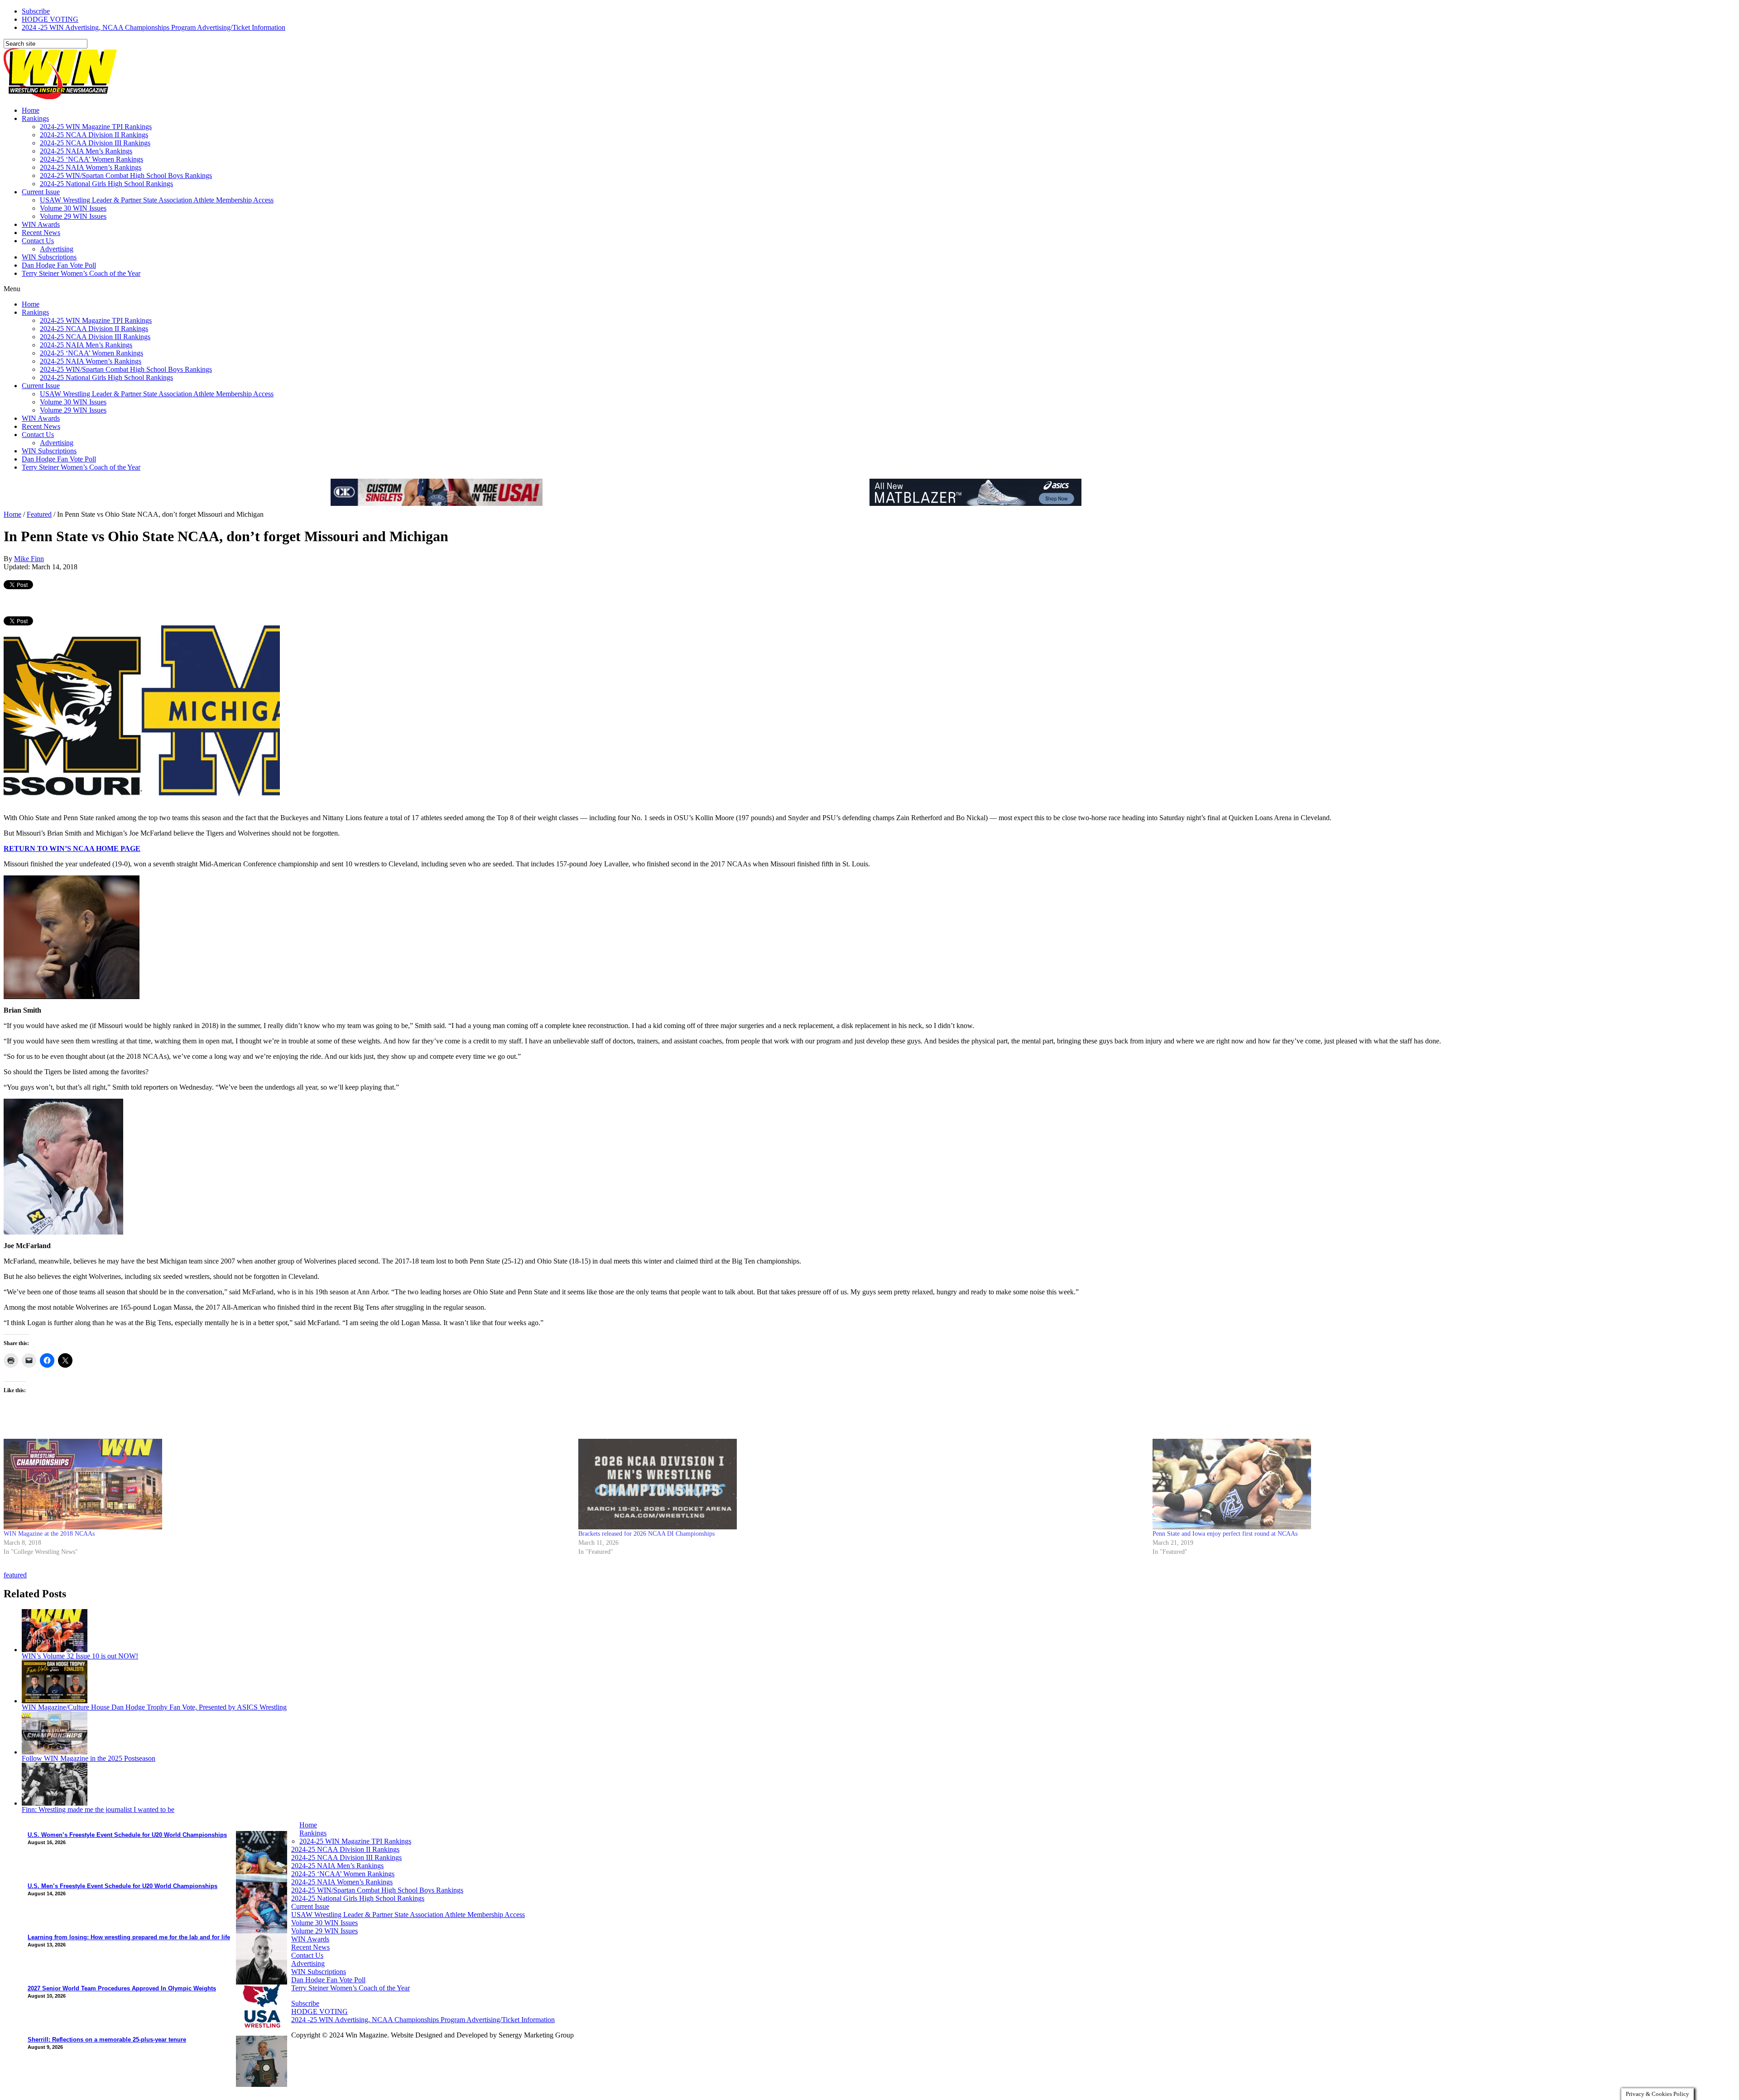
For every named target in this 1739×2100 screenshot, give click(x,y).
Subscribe (36, 11)
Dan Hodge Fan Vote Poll (59, 265)
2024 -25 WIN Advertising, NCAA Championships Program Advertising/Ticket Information (154, 27)
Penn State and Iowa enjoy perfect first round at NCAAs (1225, 1534)
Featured (39, 514)
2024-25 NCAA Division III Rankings (95, 143)
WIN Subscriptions (49, 257)
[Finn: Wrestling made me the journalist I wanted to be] (55, 1803)
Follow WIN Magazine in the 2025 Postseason (89, 1758)
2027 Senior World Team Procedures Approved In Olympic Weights (122, 1988)
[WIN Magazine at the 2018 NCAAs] (286, 1484)
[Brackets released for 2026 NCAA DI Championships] (861, 1484)
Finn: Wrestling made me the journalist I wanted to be (98, 1809)
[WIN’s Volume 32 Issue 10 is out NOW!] (55, 1650)
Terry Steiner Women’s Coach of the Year (81, 273)
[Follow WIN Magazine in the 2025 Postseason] (55, 1752)
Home (31, 110)
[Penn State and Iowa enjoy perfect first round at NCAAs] (1435, 1484)
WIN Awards (41, 224)
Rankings (35, 118)
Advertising (57, 249)
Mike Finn (29, 559)
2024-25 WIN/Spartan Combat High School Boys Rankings (126, 175)
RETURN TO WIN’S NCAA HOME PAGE (72, 848)
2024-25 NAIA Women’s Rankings (91, 167)
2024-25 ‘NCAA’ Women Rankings (91, 159)
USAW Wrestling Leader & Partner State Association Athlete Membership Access (157, 200)
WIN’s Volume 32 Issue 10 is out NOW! (80, 1656)
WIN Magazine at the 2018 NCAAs (49, 1534)
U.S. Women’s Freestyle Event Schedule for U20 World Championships (127, 1835)
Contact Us (38, 241)
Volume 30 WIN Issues (73, 208)
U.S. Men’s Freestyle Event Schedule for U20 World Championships (122, 1886)
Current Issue (41, 192)
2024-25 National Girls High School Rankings (106, 184)
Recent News (41, 233)
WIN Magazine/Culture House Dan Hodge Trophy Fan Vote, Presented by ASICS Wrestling (154, 1707)
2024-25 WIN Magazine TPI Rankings (96, 127)
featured (15, 1575)
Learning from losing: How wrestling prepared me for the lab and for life (129, 1937)
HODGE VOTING (50, 19)
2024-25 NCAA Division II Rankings (94, 135)
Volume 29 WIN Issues (73, 216)
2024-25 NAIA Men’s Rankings (86, 151)
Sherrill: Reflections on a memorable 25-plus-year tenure (107, 2040)
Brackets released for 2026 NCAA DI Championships (646, 1534)
